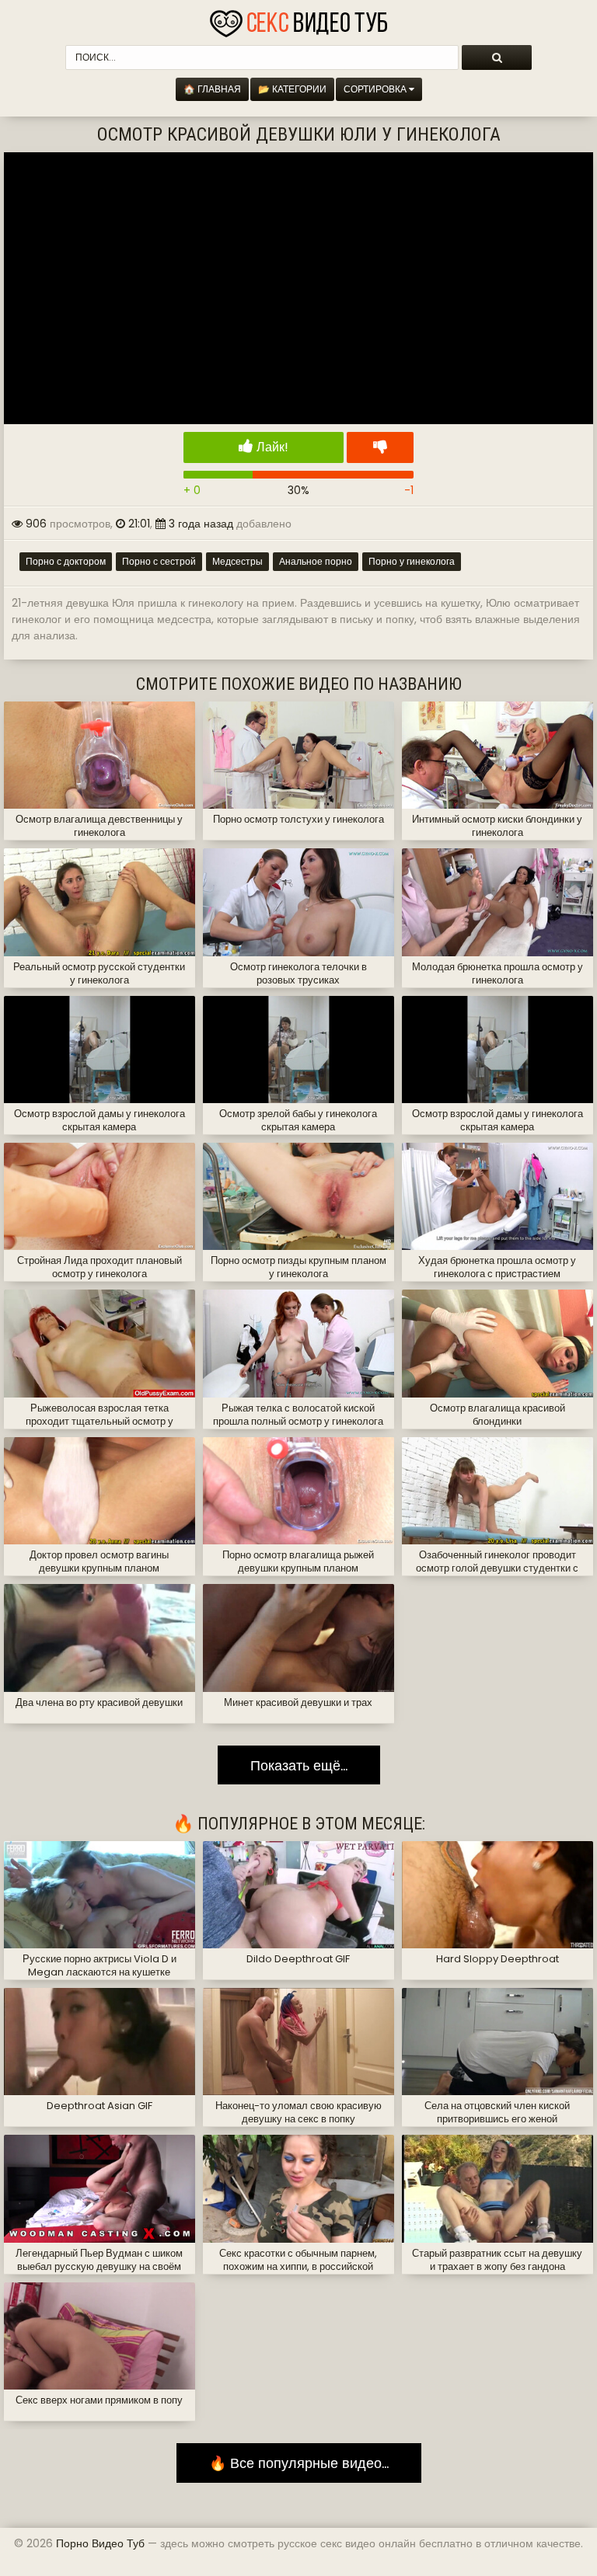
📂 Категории (292, 89)
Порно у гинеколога (412, 561)
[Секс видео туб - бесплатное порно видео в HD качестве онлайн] (298, 19)
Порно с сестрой (159, 561)
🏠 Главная (212, 89)
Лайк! (271, 447)
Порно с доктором (66, 561)
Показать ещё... (299, 1765)
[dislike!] (380, 447)
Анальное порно (316, 561)
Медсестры (237, 561)
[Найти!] (497, 57)
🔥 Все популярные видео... (299, 2463)
